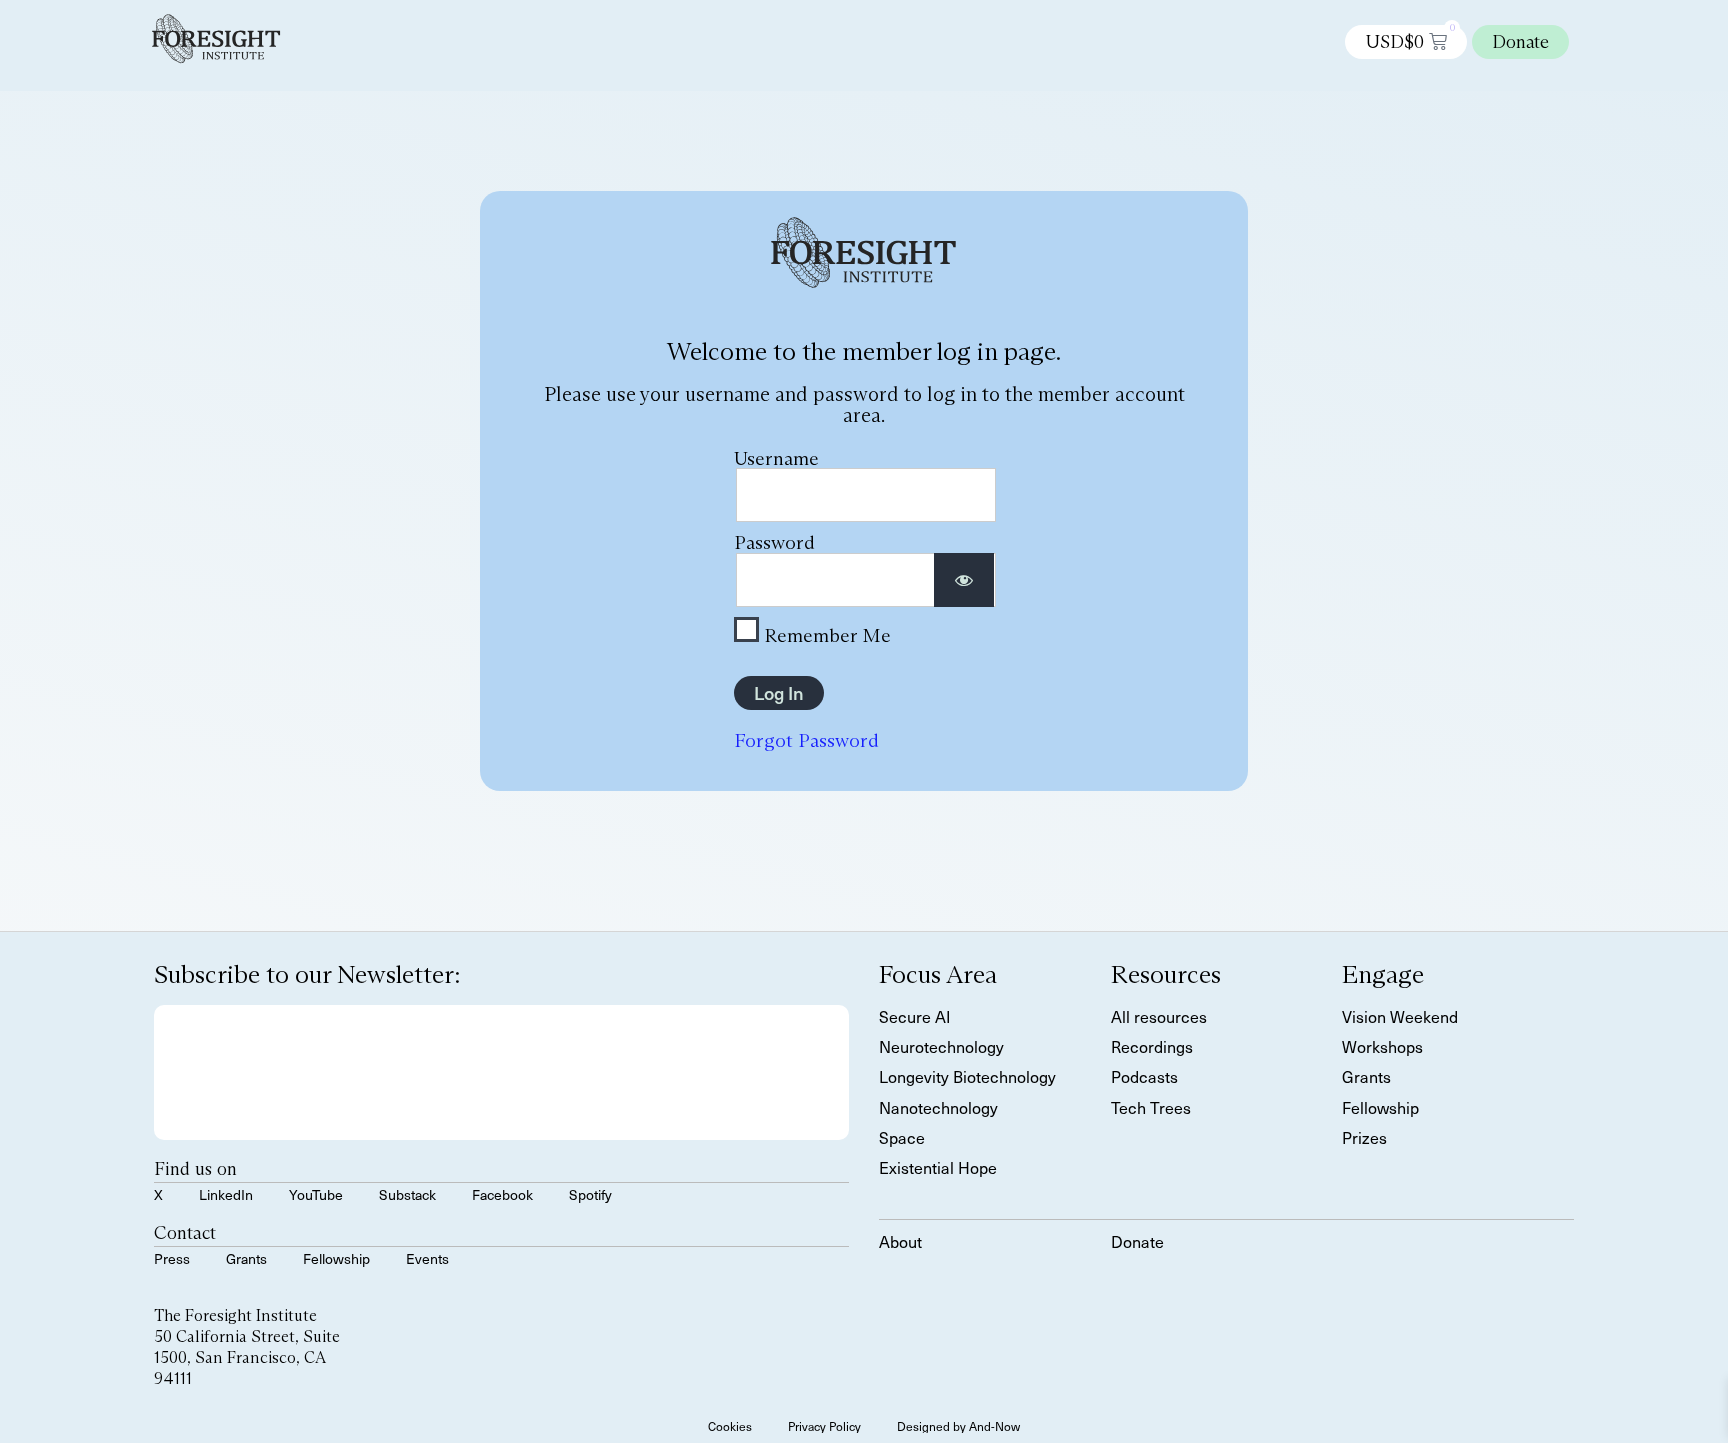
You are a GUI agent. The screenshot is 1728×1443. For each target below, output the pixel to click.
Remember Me (825, 634)
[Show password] (964, 580)
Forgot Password (806, 740)
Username (776, 458)
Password (774, 542)
